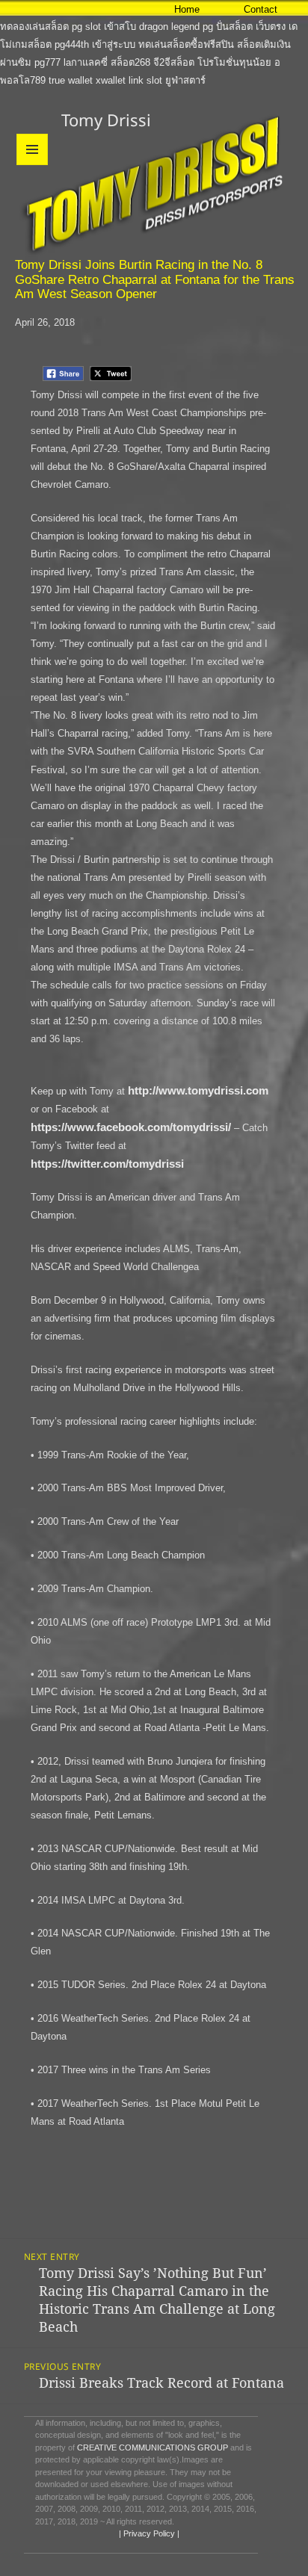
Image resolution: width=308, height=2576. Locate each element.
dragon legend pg (176, 27)
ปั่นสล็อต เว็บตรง (251, 27)
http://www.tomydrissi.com (198, 1090)
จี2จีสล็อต (174, 62)
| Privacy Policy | (148, 2533)
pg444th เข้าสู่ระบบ (95, 44)
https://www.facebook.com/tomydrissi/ (131, 1127)
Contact (261, 9)
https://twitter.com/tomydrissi (107, 1164)
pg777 (47, 62)
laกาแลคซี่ (86, 62)
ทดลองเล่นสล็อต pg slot (50, 27)
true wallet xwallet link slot (105, 80)
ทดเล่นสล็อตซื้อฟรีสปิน (186, 44)
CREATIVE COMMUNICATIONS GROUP (153, 2447)
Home (187, 9)
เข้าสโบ (120, 27)
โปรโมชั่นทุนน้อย (234, 62)
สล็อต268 (130, 62)
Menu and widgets (33, 165)
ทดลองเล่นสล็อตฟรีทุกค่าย (56, 9)
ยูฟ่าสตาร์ (185, 80)
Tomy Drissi (106, 120)
